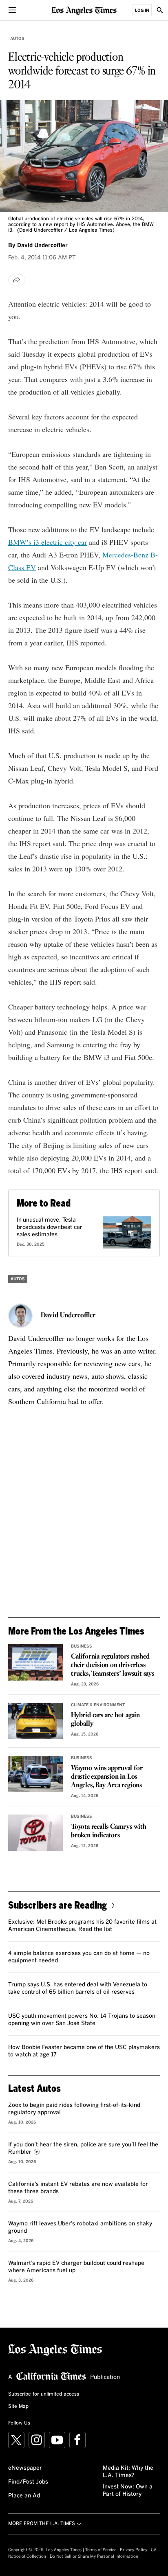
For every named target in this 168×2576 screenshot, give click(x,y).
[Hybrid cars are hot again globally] (35, 1721)
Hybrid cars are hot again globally (105, 1720)
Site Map (18, 2407)
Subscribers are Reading (57, 1905)
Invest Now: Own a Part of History (128, 2490)
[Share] (17, 280)
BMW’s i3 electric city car (48, 542)
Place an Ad (24, 2496)
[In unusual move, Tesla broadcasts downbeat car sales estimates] (127, 1232)
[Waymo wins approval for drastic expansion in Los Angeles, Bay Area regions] (35, 1774)
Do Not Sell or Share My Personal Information (94, 2556)
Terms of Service (101, 2550)
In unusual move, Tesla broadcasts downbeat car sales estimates (49, 1227)
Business (82, 1646)
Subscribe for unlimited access (44, 2394)
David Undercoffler (68, 1316)
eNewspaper (25, 2468)
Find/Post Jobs (28, 2482)
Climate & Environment (98, 1705)
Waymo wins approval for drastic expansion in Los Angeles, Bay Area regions (107, 1777)
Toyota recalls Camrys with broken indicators (109, 1831)
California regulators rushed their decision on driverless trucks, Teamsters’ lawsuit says (113, 1665)
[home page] (84, 10)
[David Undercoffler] (20, 1316)
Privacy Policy (134, 2550)
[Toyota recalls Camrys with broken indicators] (35, 1833)
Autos (17, 39)
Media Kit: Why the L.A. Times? (128, 2472)
